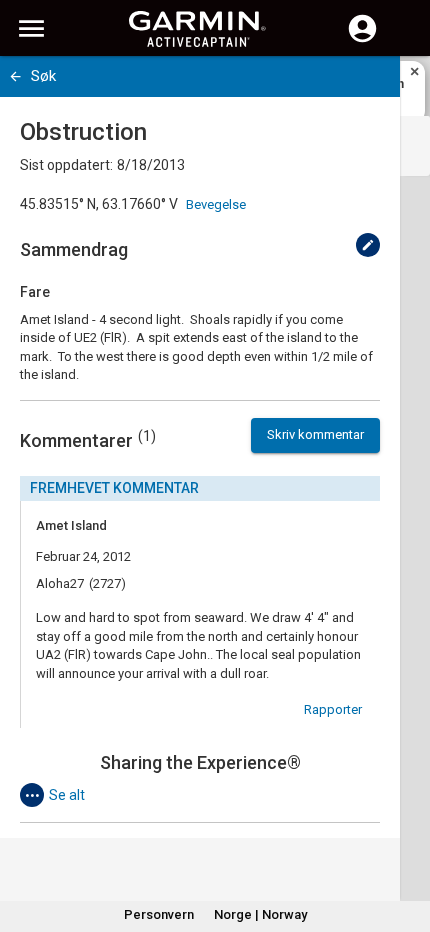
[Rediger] (368, 245)
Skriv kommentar (315, 434)
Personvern (159, 914)
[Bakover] (15, 76)
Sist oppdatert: (66, 165)
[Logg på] (362, 40)
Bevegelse (216, 204)
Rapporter (333, 709)
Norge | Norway (260, 914)
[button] (405, 841)
